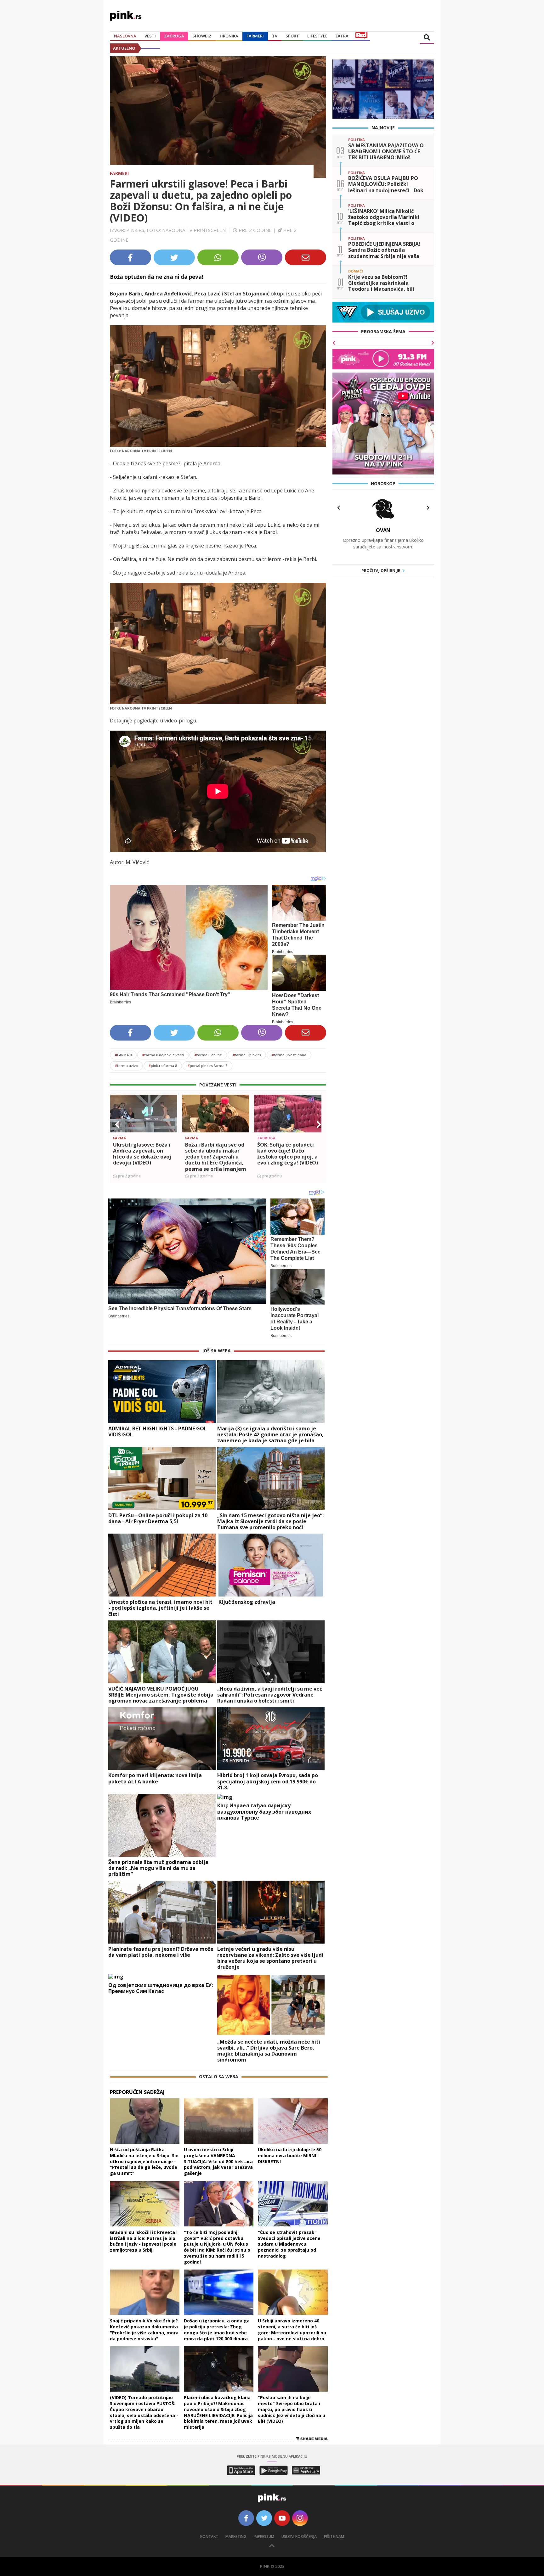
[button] (117, 1125)
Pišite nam (334, 2537)
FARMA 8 (123, 1055)
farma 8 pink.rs (247, 1055)
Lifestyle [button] (317, 36)
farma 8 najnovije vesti (163, 1055)
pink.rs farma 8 (163, 1066)
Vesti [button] (150, 36)
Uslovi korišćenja (299, 2537)
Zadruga (174, 36)
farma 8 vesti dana (289, 1055)
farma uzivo (126, 1066)
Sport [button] (292, 36)
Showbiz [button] (202, 36)
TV (275, 36)
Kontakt (209, 2537)
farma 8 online (208, 1055)
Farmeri (255, 36)
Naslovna (125, 36)
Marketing (236, 2537)
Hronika (229, 36)
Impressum (264, 2537)
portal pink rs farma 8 (207, 1066)
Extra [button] (342, 36)
